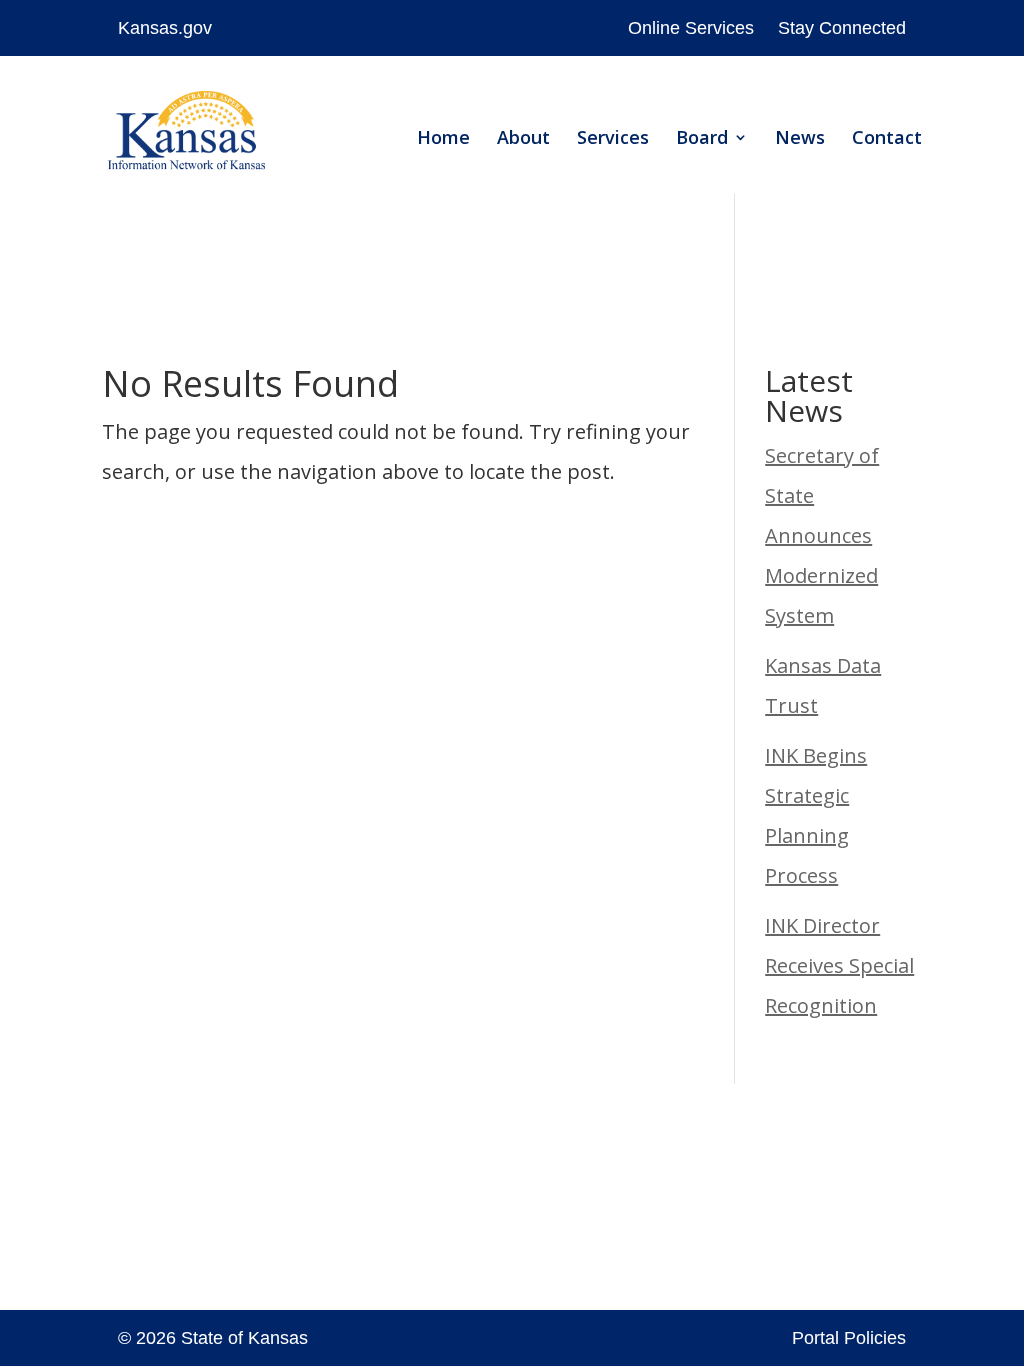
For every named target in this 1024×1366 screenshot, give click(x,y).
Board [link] (702, 139)
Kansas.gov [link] (165, 28)
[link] (185, 134)
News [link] (800, 139)
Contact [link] (887, 139)
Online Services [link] (691, 28)
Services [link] (613, 139)
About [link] (523, 139)
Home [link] (443, 139)
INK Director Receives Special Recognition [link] (839, 965)
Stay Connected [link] (842, 28)
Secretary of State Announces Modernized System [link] (822, 535)
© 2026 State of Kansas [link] (213, 1338)
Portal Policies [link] (849, 1338)
